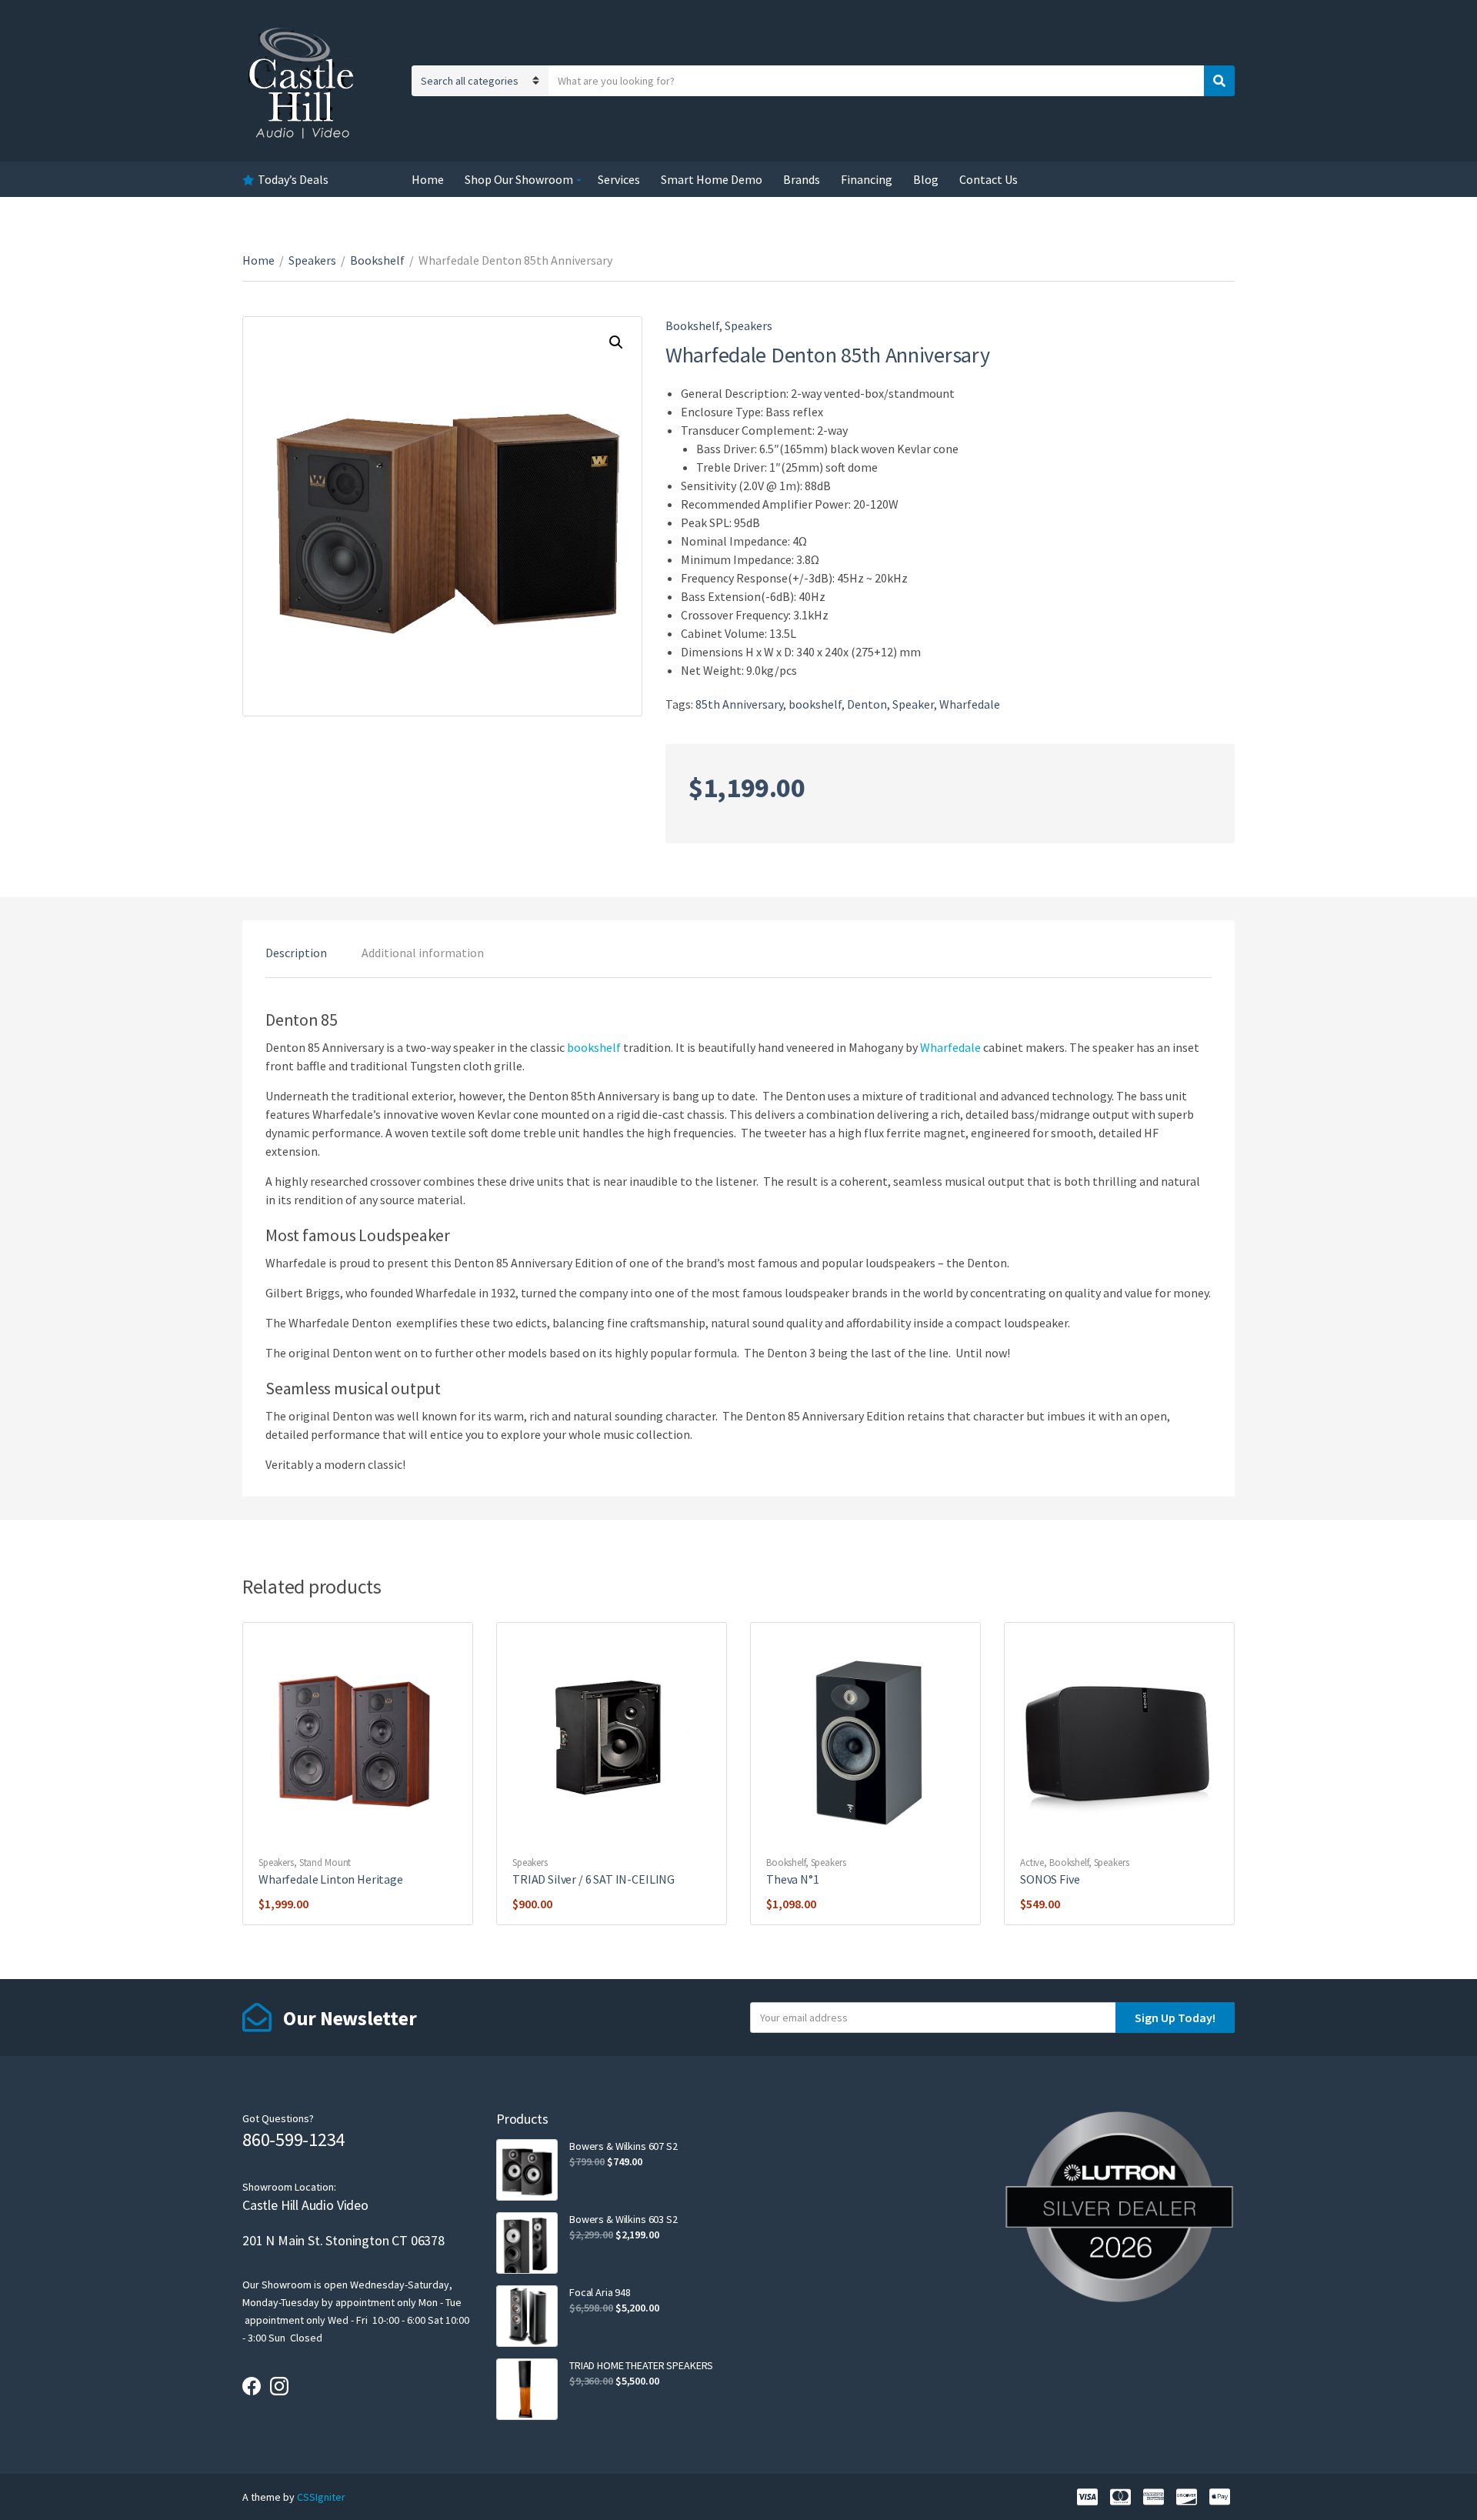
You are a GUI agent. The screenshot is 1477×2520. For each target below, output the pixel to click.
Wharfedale (970, 704)
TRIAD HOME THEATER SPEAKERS (641, 2365)
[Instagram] (279, 2386)
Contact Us (989, 179)
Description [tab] (296, 953)
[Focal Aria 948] (527, 2316)
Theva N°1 (793, 1879)
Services (619, 179)
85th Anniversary (739, 704)
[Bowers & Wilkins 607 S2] (527, 2170)
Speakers (312, 260)
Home (428, 179)
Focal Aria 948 (600, 2292)
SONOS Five (1050, 1879)
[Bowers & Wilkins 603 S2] (527, 2243)
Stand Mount (325, 1862)
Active (1032, 1862)
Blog (926, 179)
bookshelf (815, 704)
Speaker (913, 704)
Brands (802, 179)
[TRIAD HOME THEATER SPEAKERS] (527, 2389)
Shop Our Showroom (519, 179)
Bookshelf (377, 260)
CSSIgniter (321, 2497)
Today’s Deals (293, 179)
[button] (616, 342)
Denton (867, 704)
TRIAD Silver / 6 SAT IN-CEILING (593, 1879)
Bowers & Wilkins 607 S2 (623, 2146)
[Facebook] (252, 2386)
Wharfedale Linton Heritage (331, 1879)
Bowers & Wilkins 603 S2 (623, 2219)
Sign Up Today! (1175, 2018)
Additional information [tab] (423, 953)
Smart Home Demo (712, 179)
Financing (867, 179)
